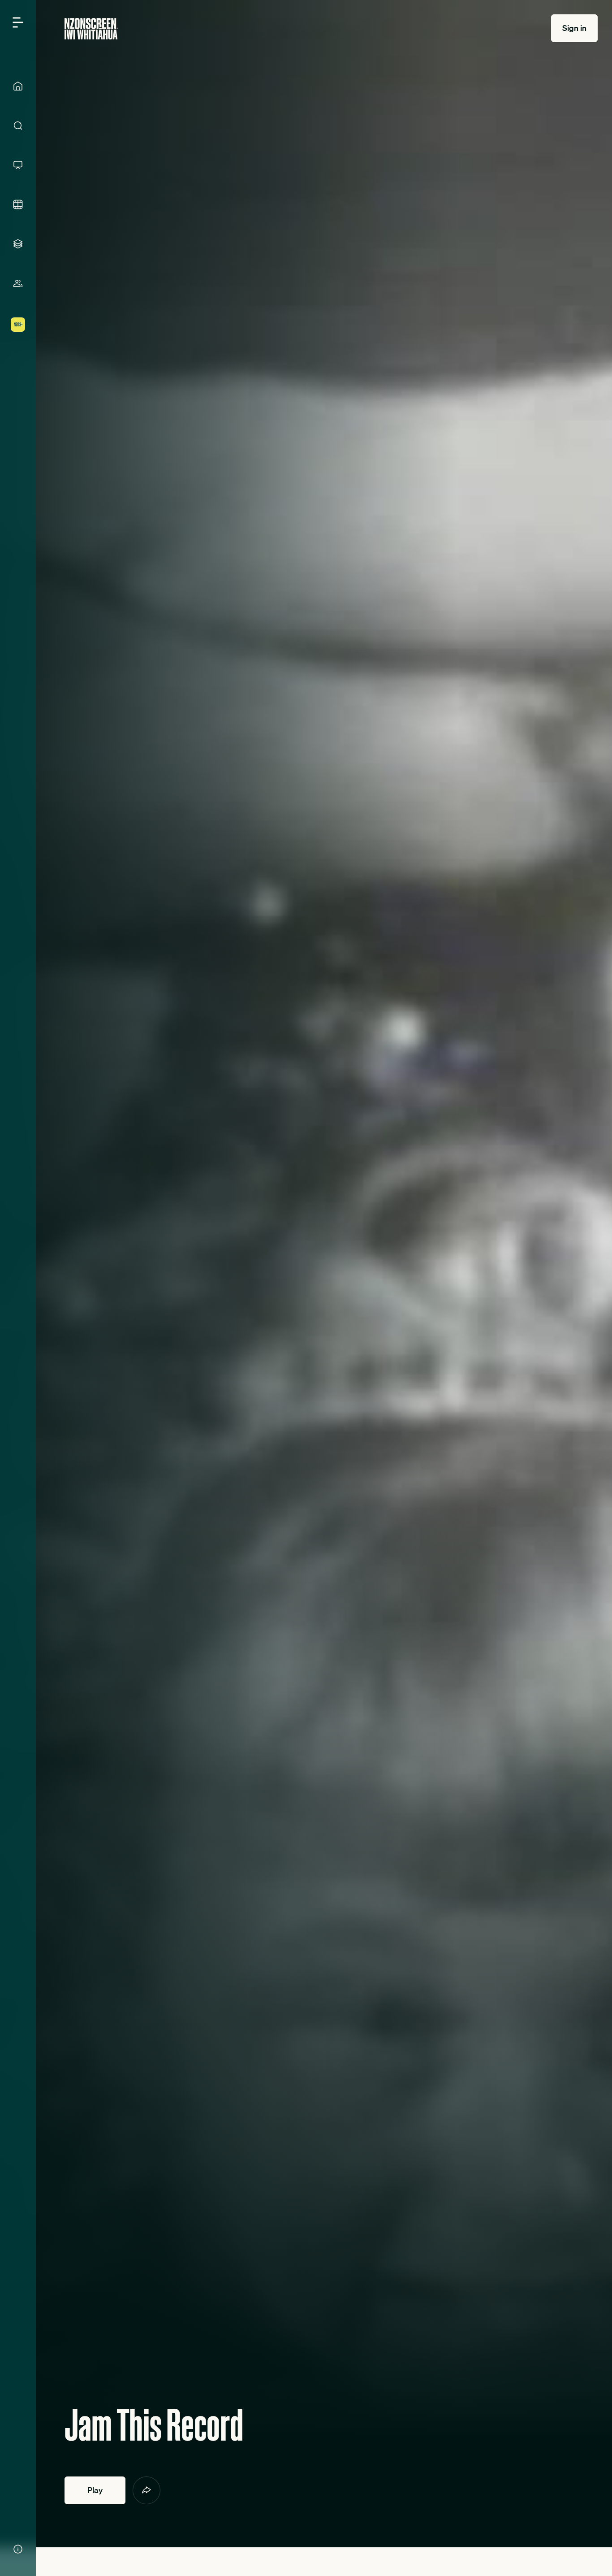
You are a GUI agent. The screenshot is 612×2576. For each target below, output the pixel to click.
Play (95, 2490)
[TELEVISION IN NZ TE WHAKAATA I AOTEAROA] (18, 165)
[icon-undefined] (147, 2490)
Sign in (574, 28)
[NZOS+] (18, 325)
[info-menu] (18, 2549)
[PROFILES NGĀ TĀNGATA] (18, 283)
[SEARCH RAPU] (18, 126)
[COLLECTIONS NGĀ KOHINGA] (18, 244)
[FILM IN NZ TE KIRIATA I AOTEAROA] (18, 204)
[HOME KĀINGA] (18, 86)
